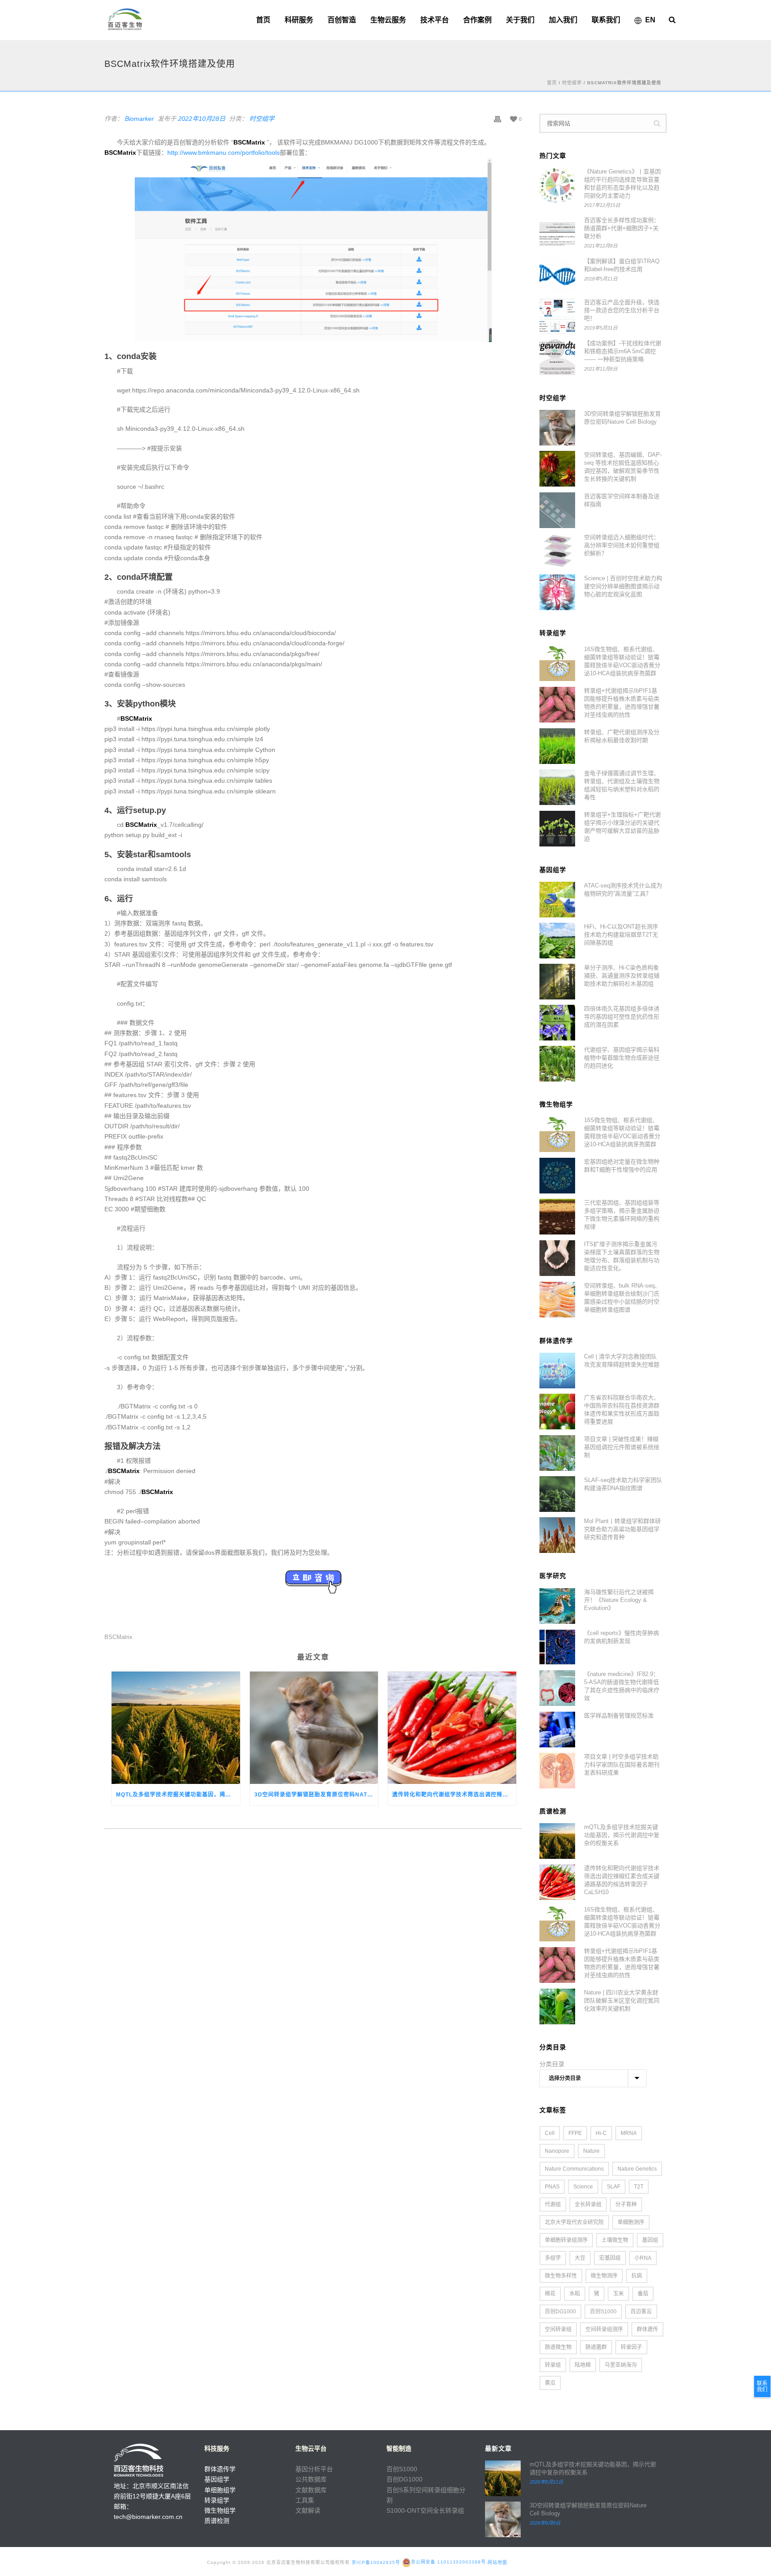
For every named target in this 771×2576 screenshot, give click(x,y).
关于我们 (520, 20)
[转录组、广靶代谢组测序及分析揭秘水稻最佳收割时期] (557, 746)
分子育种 (626, 2204)
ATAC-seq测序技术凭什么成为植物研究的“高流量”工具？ (623, 890)
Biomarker (139, 119)
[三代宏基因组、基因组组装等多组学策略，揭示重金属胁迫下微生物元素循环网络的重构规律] (557, 1217)
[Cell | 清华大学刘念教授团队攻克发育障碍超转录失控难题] (557, 1371)
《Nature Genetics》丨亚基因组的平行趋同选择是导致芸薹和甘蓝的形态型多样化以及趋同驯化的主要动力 (622, 184)
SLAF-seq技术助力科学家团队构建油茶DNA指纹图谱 (623, 1484)
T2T (639, 2187)
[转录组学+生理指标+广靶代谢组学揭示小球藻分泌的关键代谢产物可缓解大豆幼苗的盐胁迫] (557, 829)
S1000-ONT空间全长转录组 (425, 2510)
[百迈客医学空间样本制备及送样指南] (557, 510)
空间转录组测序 (604, 2329)
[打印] (497, 119)
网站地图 (497, 2562)
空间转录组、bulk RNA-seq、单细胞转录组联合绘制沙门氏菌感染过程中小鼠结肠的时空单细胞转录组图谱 (622, 1298)
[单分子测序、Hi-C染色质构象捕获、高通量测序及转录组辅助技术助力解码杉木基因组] (557, 982)
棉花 (550, 2294)
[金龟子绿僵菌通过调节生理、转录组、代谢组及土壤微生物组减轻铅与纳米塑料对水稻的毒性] (557, 787)
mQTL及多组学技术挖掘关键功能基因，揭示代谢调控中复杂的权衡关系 (178, 1795)
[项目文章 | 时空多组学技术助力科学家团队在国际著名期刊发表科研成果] (557, 1771)
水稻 (575, 2294)
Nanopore (557, 2151)
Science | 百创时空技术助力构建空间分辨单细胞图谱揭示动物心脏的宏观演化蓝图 (623, 586)
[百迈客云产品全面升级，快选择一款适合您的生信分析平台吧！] (557, 316)
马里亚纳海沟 (621, 2365)
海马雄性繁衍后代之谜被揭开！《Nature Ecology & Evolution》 (619, 1600)
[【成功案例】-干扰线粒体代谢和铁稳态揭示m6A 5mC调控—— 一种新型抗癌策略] (557, 357)
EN (650, 20)
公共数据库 (311, 2479)
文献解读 (308, 2510)
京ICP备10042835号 (376, 2562)
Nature (591, 2151)
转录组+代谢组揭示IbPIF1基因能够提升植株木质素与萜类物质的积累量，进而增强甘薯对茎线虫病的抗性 (622, 703)
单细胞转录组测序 (566, 2240)
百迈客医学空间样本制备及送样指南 (622, 500)
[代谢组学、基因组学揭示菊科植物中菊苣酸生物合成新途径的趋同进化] (557, 1064)
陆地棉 (583, 2365)
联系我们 (606, 20)
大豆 (580, 2258)
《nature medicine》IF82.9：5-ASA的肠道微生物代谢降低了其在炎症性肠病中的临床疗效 (622, 1686)
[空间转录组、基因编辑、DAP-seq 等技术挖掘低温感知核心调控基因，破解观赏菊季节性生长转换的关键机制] (557, 469)
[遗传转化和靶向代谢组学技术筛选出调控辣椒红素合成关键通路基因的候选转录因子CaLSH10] (452, 1728)
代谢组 (553, 2204)
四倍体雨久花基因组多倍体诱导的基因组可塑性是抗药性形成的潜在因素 (622, 1017)
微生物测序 (604, 2276)
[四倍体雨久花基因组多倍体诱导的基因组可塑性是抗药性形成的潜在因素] (557, 1023)
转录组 (553, 2365)
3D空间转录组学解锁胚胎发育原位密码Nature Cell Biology (316, 1795)
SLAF (613, 2187)
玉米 (618, 2294)
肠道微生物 (558, 2347)
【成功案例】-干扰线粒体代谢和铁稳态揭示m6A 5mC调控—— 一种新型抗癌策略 (623, 351)
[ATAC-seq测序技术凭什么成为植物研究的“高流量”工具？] (557, 900)
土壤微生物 (615, 2240)
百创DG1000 (560, 2312)
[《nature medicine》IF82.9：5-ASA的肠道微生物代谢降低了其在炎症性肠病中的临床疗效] (557, 1688)
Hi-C (601, 2133)
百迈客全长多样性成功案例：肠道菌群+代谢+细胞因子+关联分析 (622, 228)
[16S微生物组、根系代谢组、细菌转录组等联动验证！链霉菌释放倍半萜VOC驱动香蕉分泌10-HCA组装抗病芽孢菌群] (557, 663)
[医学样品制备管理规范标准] (557, 1730)
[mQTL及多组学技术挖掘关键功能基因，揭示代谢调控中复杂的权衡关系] (176, 1728)
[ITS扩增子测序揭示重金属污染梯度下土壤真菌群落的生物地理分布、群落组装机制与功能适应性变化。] (557, 1258)
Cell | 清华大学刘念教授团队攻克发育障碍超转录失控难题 (622, 1360)
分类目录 (552, 2064)
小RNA (643, 2258)
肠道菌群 (596, 2347)
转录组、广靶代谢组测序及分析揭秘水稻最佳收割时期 (622, 736)
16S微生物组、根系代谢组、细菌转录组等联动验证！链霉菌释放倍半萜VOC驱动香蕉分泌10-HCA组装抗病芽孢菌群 (622, 661)
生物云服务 (388, 20)
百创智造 (342, 20)
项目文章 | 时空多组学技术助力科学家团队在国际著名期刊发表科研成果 (622, 1765)
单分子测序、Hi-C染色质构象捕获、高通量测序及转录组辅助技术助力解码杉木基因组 (622, 976)
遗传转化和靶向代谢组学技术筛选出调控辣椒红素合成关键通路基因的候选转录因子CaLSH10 (454, 1795)
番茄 (643, 2294)
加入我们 (563, 20)
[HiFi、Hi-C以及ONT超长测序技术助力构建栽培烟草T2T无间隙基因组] (557, 941)
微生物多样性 (561, 2276)
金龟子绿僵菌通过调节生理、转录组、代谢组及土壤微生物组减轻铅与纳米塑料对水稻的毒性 (622, 785)
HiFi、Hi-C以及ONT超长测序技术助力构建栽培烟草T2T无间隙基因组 (621, 935)
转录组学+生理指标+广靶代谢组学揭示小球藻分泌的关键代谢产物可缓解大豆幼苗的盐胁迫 (622, 827)
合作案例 (477, 20)
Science (583, 2187)
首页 (263, 20)
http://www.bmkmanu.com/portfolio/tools (224, 153)
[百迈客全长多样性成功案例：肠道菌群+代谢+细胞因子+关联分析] (557, 234)
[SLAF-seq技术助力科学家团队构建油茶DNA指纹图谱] (557, 1494)
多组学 (553, 2258)
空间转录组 (558, 2329)
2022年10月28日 (202, 119)
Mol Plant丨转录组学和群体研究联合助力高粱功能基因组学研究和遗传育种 (622, 1529)
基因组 (650, 2240)
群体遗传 (647, 2329)
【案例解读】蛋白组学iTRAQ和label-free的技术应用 (622, 265)
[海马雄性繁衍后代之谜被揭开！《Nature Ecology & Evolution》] (557, 1606)
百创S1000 (603, 2312)
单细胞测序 (631, 2222)
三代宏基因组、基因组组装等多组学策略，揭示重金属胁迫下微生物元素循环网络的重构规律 (622, 1215)
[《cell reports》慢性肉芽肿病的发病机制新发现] (557, 1647)
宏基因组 (610, 2258)
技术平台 (435, 20)
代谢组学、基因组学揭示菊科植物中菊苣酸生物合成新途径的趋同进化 (622, 1058)
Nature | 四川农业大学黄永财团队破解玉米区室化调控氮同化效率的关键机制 (622, 2000)
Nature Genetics (637, 2169)
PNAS (552, 2187)
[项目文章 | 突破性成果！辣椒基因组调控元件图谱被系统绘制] (557, 1453)
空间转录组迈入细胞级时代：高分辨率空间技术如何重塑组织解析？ (622, 545)
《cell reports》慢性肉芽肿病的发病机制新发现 (622, 1637)
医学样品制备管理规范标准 (619, 1715)
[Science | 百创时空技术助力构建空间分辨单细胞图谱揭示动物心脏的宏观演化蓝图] (557, 592)
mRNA (629, 2133)
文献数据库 (311, 2490)
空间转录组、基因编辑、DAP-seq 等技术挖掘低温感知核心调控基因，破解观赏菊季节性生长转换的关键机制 (623, 467)
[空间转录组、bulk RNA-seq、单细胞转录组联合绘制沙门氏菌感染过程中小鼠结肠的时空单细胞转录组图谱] (557, 1300)
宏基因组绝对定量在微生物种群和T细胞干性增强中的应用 (622, 1166)
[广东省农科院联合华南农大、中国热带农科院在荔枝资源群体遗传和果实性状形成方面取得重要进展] (557, 1412)
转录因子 (631, 2347)
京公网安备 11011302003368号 (448, 2562)
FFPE (575, 2133)
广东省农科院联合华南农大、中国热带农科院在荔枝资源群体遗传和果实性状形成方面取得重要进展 (622, 1410)
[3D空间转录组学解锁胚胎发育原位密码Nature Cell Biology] (314, 1728)
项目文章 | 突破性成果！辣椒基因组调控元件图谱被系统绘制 (622, 1447)
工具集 (305, 2500)
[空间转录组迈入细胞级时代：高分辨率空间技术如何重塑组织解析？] (557, 551)
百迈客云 (641, 2312)
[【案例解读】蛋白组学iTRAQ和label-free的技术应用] (557, 275)
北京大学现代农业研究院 (574, 2222)
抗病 (637, 2276)
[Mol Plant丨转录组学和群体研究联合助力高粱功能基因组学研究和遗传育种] (557, 1535)
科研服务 (299, 20)
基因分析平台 (314, 2469)
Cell (550, 2133)
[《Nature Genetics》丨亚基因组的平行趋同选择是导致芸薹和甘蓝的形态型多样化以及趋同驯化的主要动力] (557, 186)
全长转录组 (588, 2204)
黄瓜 (550, 2383)
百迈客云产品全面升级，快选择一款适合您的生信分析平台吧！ (622, 310)
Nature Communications (574, 2169)
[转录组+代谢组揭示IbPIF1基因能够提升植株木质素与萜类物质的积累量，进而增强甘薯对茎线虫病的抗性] (557, 705)
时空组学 (572, 83)
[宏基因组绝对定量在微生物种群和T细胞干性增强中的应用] (557, 1176)
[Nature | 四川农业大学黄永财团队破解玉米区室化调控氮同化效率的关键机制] (557, 2006)
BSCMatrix (118, 1637)
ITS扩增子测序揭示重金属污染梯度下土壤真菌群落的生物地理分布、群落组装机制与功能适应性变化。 (622, 1256)
